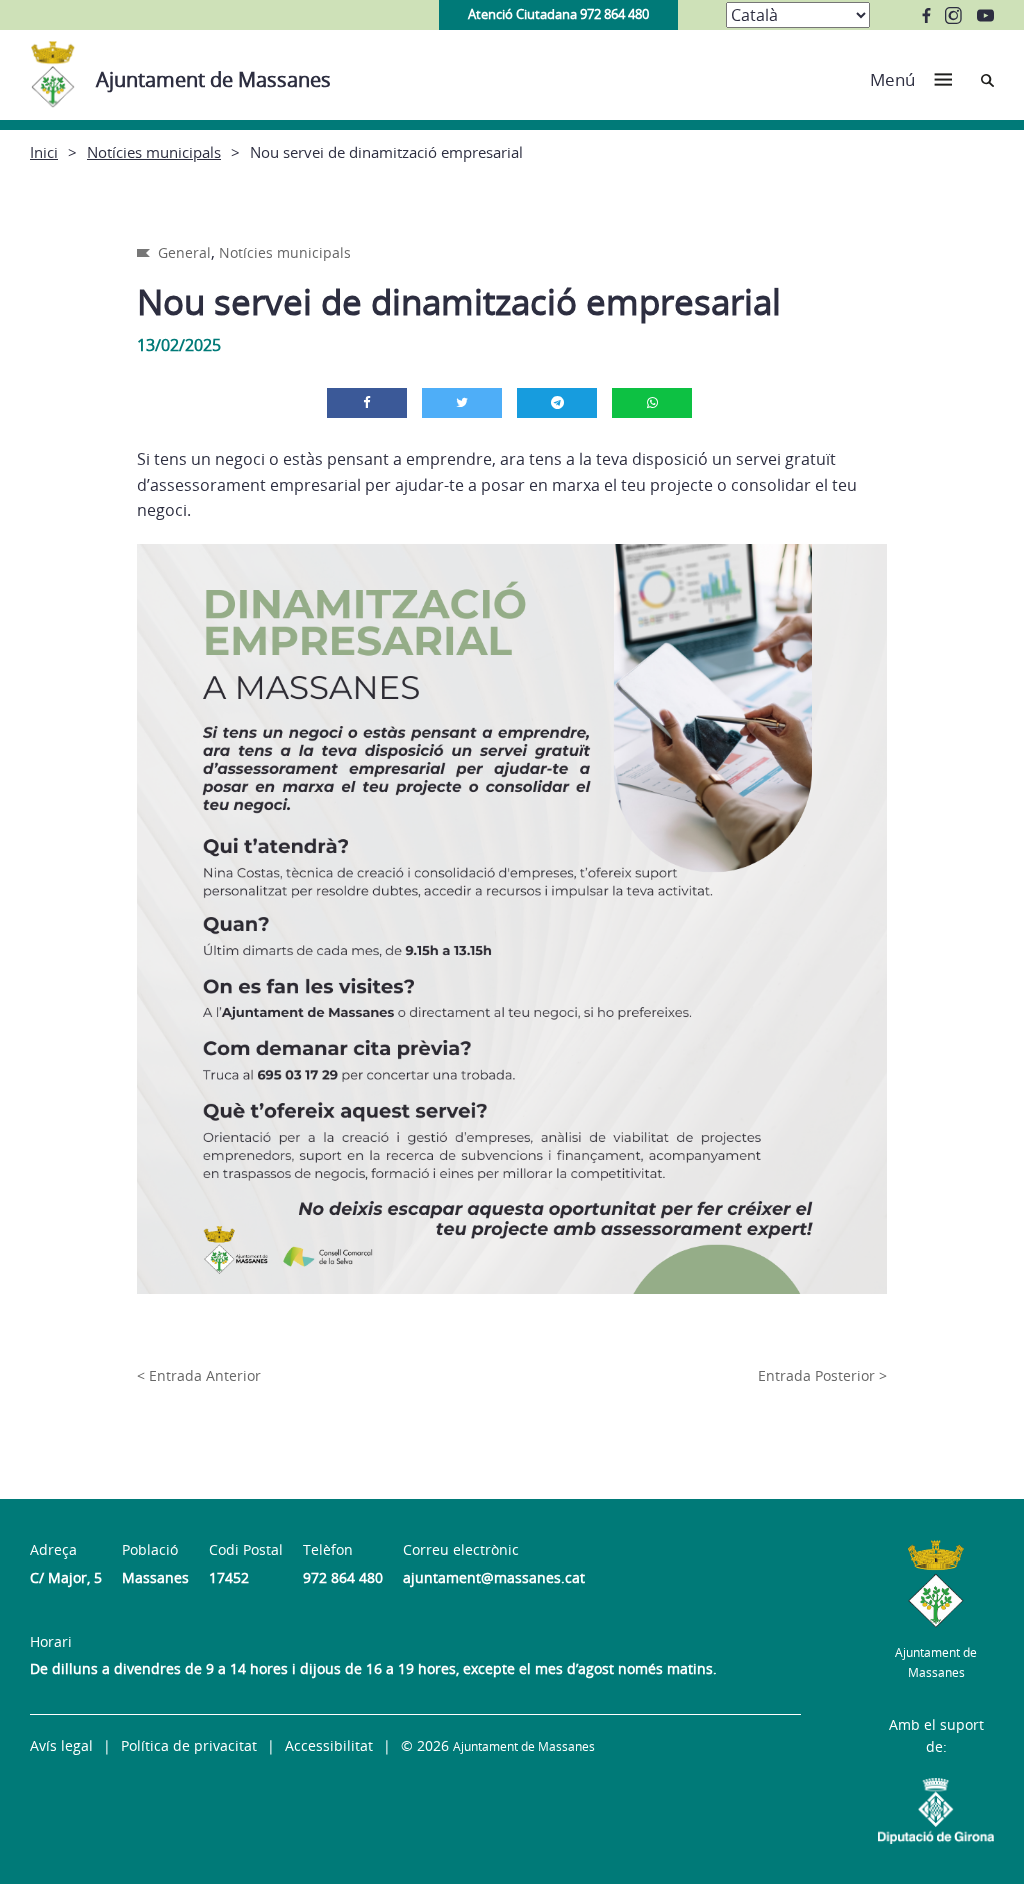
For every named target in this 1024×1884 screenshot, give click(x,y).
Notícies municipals (154, 152)
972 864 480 (343, 1577)
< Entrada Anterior (199, 1375)
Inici (44, 152)
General (184, 252)
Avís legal (61, 1745)
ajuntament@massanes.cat (494, 1577)
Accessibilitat (329, 1745)
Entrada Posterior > (822, 1375)
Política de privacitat (189, 1745)
